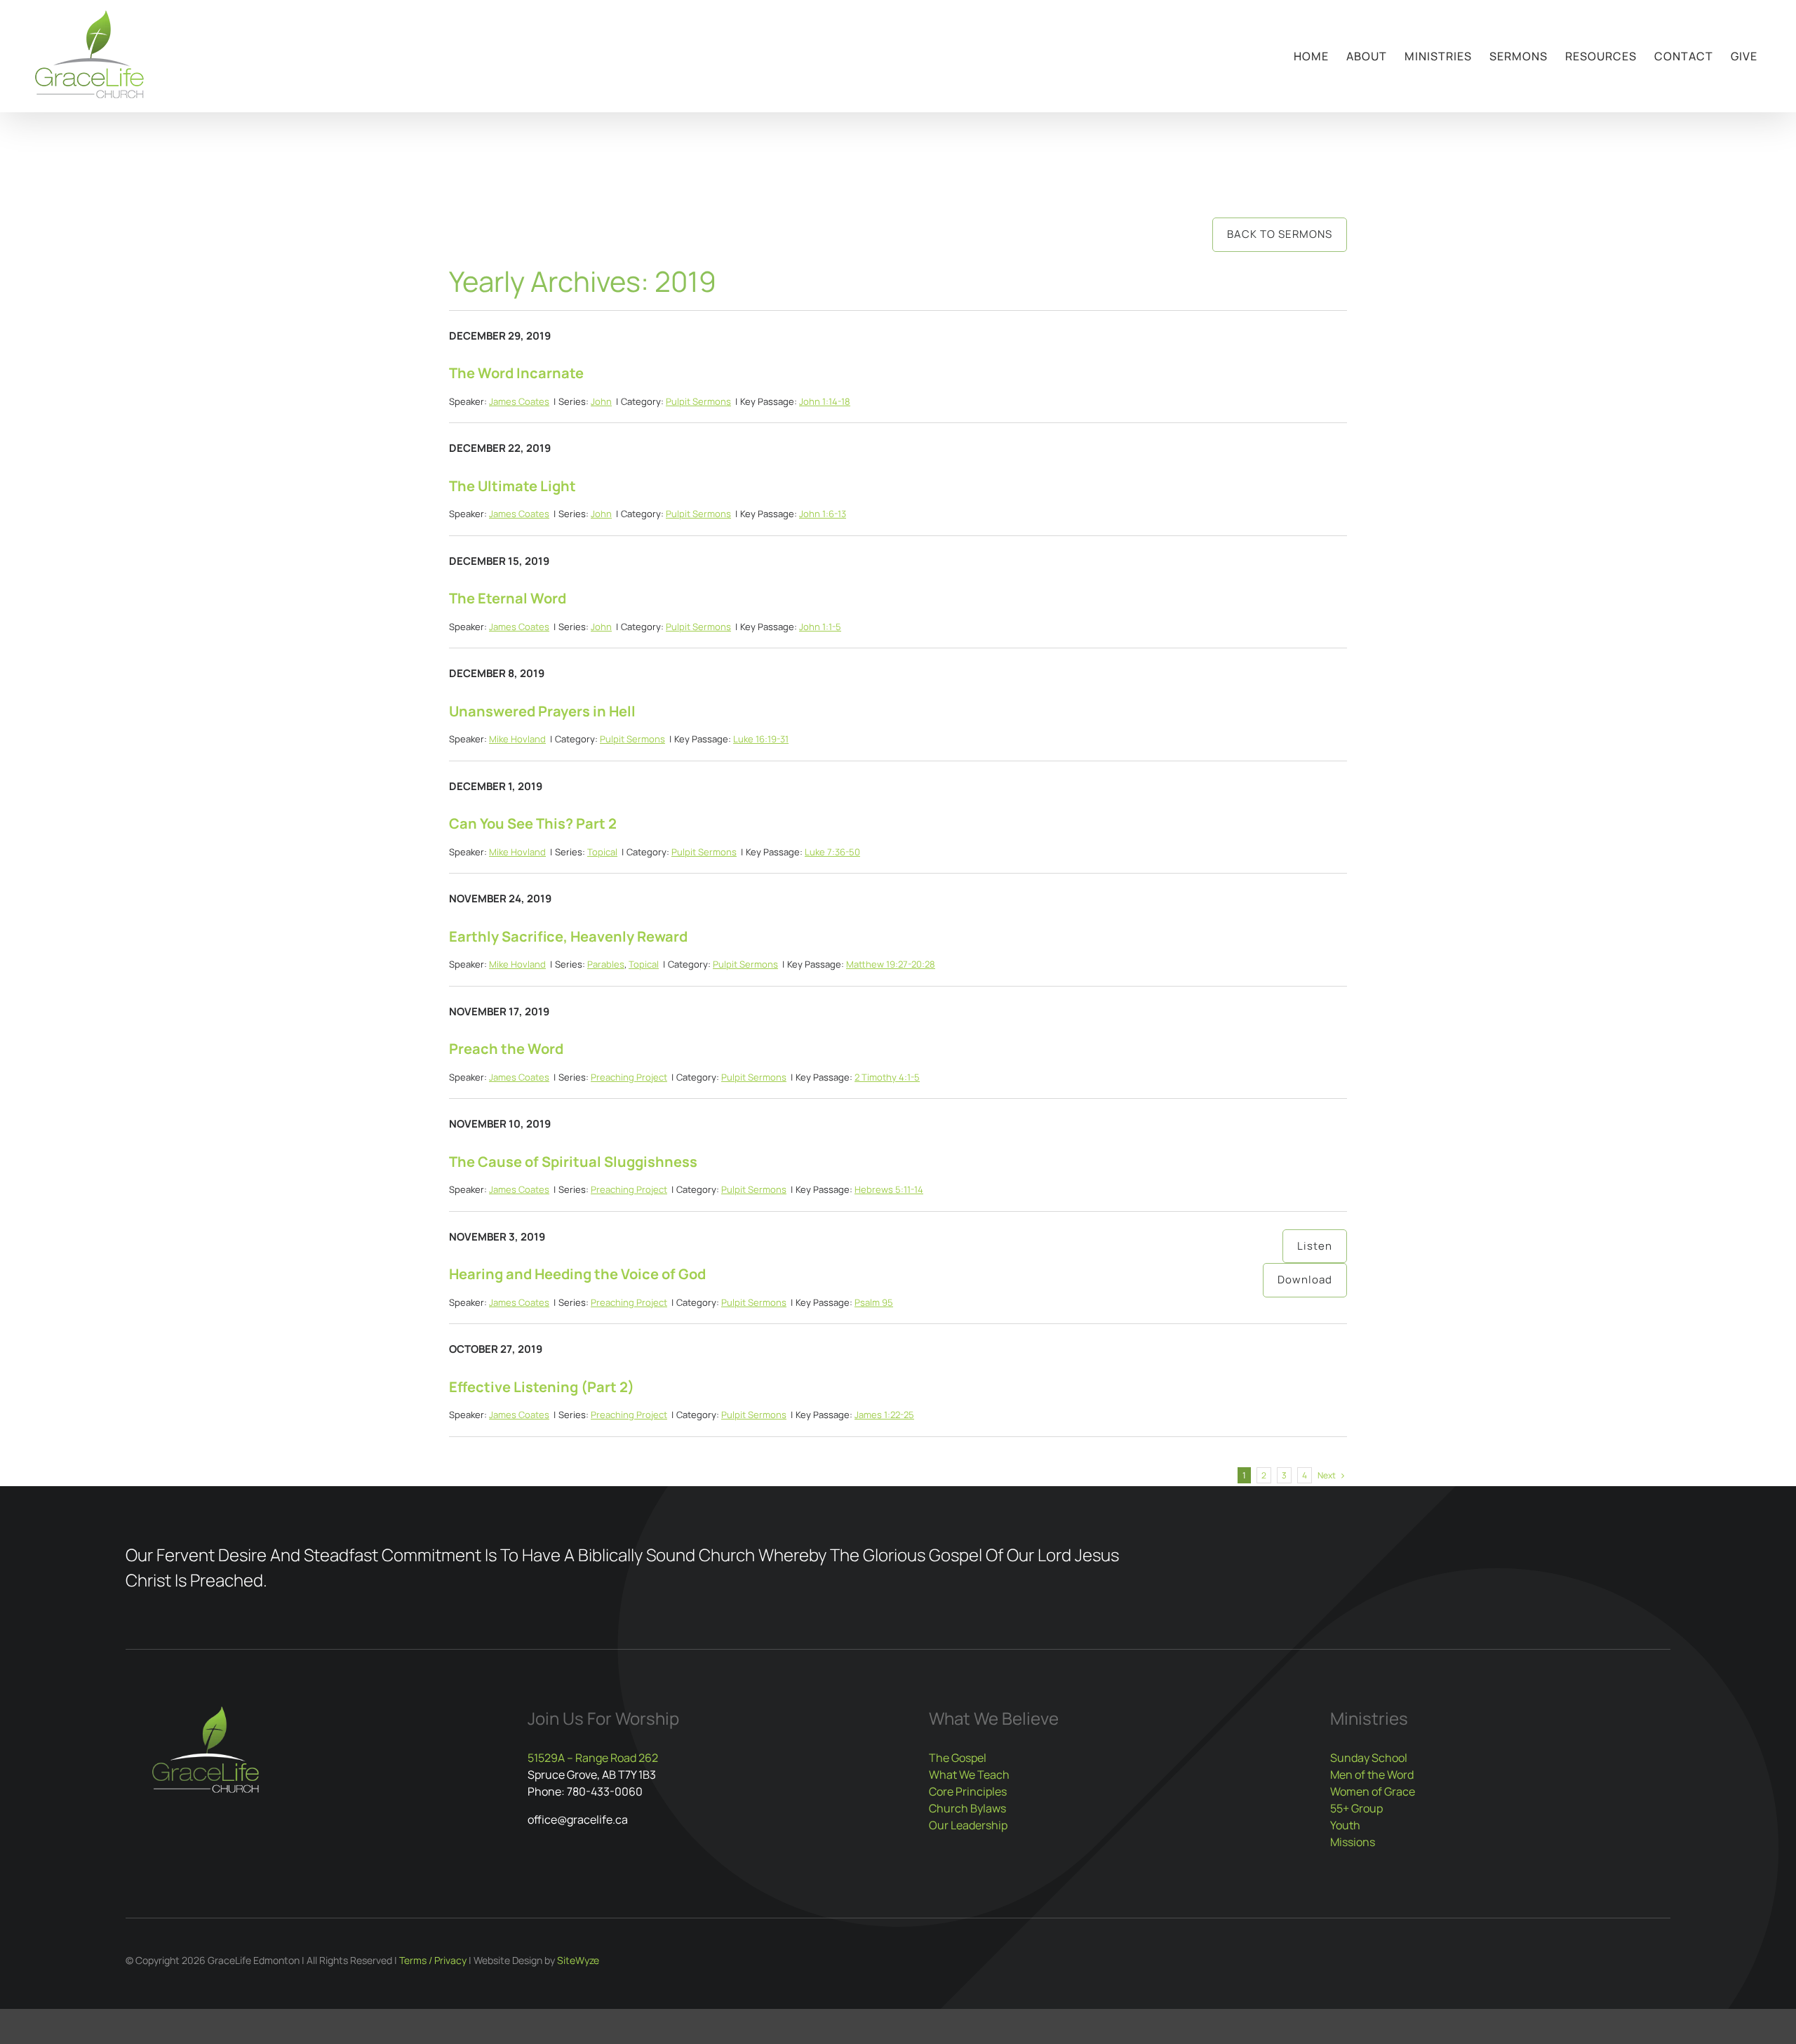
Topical (602, 852)
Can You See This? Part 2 (533, 823)
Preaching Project (629, 1077)
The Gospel (958, 1758)
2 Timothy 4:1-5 (887, 1077)
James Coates (519, 401)
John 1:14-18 (825, 401)
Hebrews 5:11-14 (889, 1189)
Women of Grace (1373, 1791)
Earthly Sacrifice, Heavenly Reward (568, 936)
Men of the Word (1372, 1775)
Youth (1345, 1825)
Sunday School (1369, 1758)
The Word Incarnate (516, 373)
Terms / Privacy (433, 1960)
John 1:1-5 (820, 627)
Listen (1315, 1246)
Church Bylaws (967, 1808)
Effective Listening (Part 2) (542, 1387)
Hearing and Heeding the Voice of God (577, 1274)
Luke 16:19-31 (761, 739)
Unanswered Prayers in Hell (542, 711)
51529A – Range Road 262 (593, 1758)
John (601, 401)
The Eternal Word (508, 598)
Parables (606, 964)
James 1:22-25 (884, 1415)
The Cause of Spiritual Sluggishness (573, 1162)
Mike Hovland (517, 739)
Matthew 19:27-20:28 (891, 964)
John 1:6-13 (823, 514)
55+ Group (1356, 1808)
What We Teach (969, 1775)
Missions (1353, 1842)
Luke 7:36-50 (832, 852)
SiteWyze (578, 1960)
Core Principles (968, 1791)
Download (1305, 1280)
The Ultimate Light (512, 486)
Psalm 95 (874, 1302)
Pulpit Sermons (698, 401)
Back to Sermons (1280, 234)
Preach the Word (506, 1049)
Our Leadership (968, 1825)
